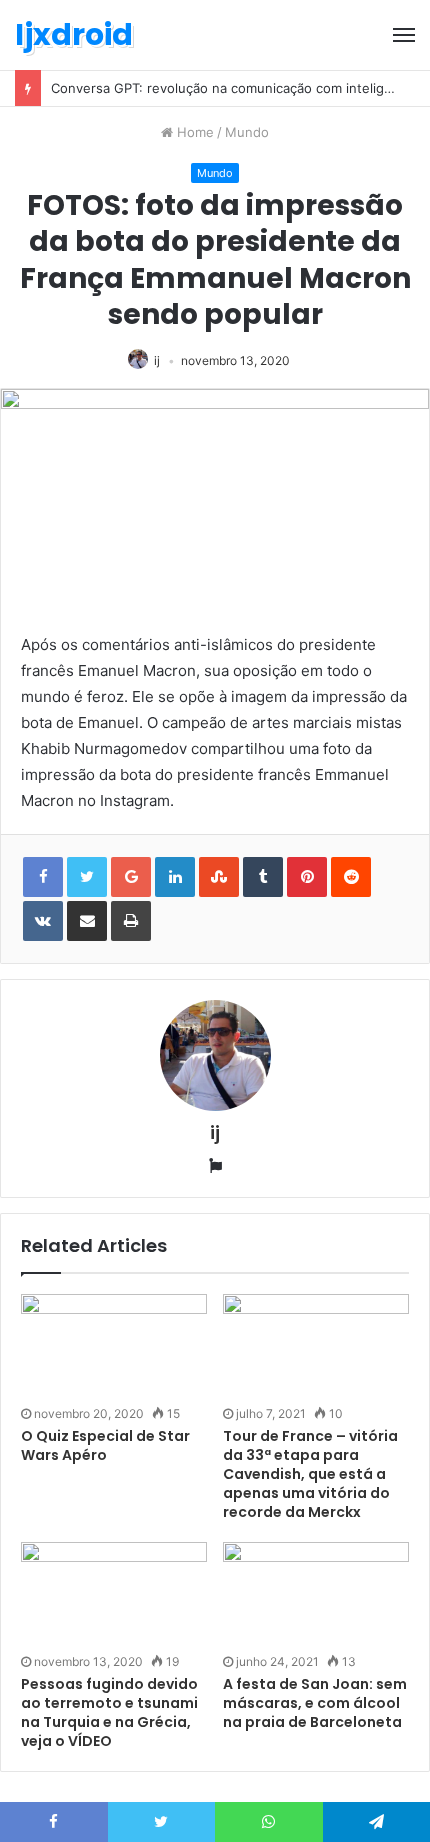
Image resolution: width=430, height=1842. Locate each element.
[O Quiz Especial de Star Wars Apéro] (114, 1346)
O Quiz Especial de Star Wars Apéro (105, 1445)
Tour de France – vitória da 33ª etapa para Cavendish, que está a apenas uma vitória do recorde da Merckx (310, 1474)
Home (193, 132)
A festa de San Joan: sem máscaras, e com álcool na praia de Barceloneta (315, 1703)
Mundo (247, 132)
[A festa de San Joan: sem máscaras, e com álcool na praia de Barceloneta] (316, 1594)
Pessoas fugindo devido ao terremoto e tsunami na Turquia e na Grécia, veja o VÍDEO (109, 1712)
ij (157, 360)
